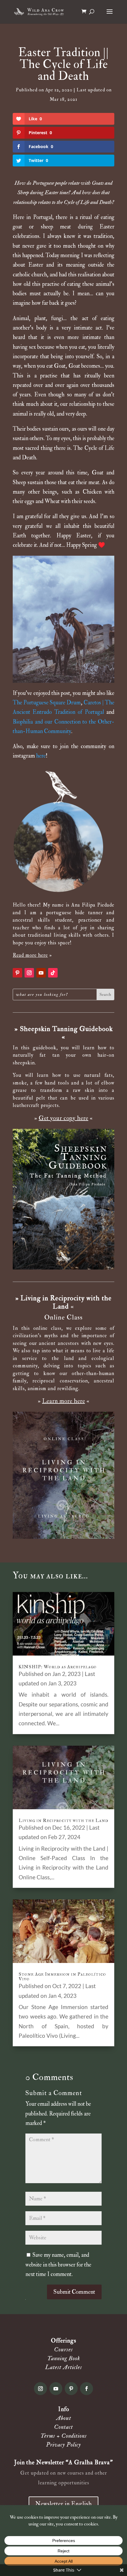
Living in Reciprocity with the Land (63, 1820)
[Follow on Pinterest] (17, 973)
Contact (63, 2427)
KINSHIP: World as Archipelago (58, 1667)
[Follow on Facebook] (87, 2389)
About (64, 2418)
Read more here (30, 955)
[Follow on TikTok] (53, 973)
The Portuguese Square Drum (47, 703)
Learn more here (64, 1401)
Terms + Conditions (64, 2436)
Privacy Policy (63, 2445)
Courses (63, 2349)
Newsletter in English (63, 2504)
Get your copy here (63, 1118)
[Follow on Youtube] (41, 973)
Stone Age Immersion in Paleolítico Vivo (62, 1977)
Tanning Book (64, 2358)
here (41, 756)
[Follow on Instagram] (29, 973)
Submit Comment (74, 2292)
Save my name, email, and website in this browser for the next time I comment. (58, 2265)
